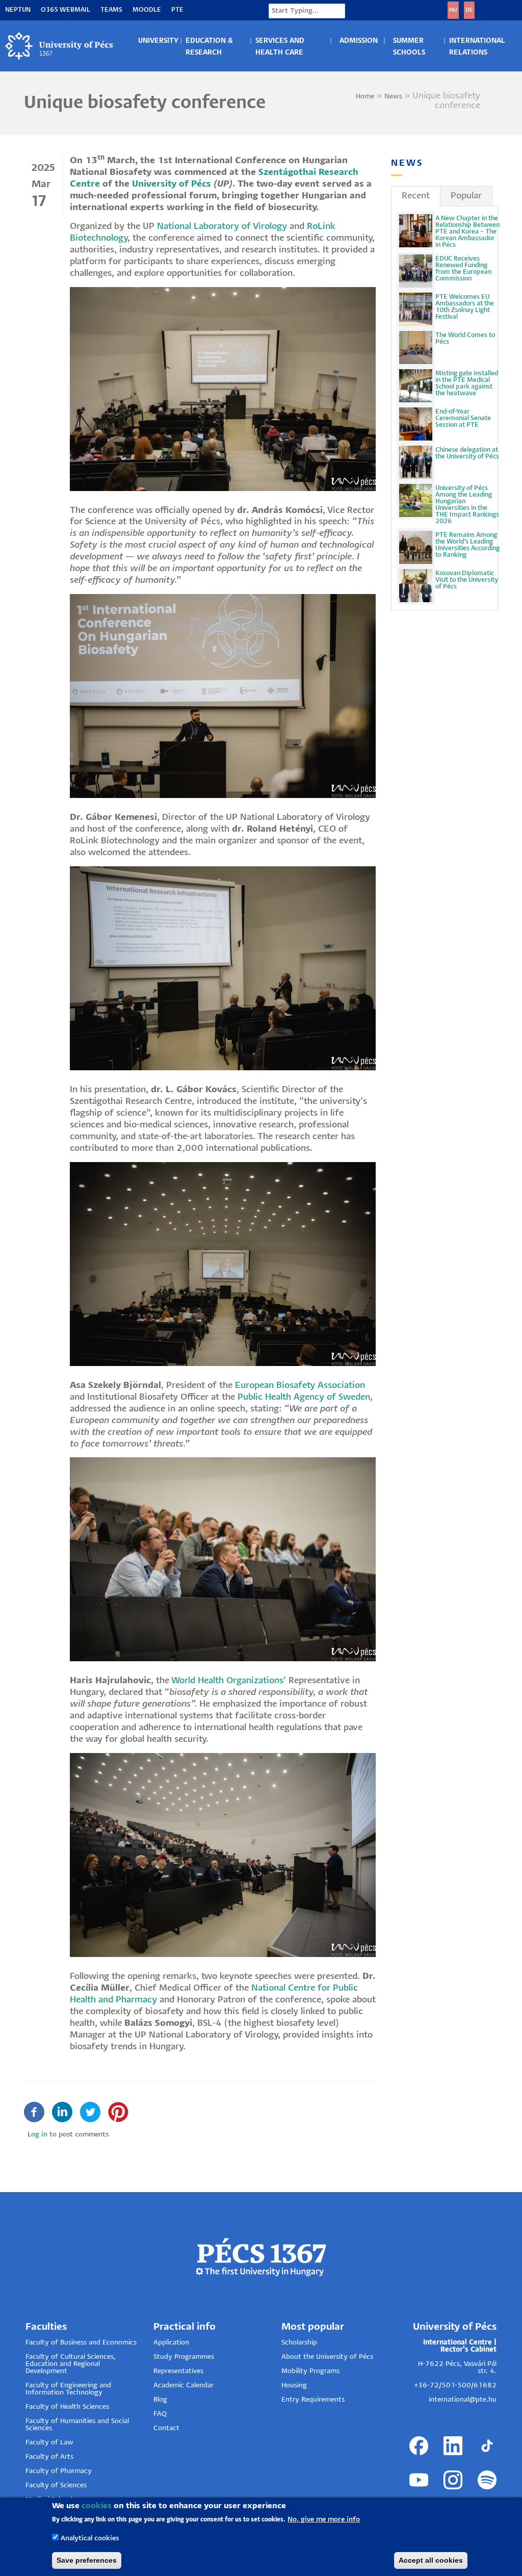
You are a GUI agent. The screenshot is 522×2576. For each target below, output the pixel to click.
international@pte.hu (463, 2400)
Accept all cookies (431, 2560)
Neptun (18, 10)
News (393, 97)
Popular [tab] (466, 196)
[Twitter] (90, 2112)
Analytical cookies (90, 2539)
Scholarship (299, 2343)
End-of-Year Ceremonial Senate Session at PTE (463, 418)
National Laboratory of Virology (222, 227)
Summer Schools (409, 47)
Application (171, 2343)
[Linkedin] (62, 2112)
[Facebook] (34, 2112)
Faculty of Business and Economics (81, 2343)
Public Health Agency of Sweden (304, 1397)
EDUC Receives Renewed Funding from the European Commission (463, 269)
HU (453, 10)
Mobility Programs (310, 2371)
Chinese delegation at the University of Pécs (467, 453)
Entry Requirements (313, 2400)
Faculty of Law (49, 2443)
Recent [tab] (416, 196)
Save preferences (87, 2560)
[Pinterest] (118, 2112)
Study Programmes (184, 2357)
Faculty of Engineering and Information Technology (68, 2389)
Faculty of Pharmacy (59, 2471)
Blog (160, 2400)
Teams (111, 10)
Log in (37, 2135)
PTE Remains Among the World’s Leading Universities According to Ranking (467, 545)
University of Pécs (172, 184)
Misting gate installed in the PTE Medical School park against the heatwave (467, 383)
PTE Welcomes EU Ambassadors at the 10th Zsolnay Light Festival (465, 307)
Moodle (147, 10)
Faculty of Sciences (56, 2485)
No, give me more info (324, 2520)
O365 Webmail (66, 10)
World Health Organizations (226, 1681)
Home (365, 97)
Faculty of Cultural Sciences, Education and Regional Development (71, 2364)
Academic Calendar (184, 2386)
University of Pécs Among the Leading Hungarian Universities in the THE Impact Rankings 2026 (467, 505)
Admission (359, 41)
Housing (294, 2386)
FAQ (160, 2414)
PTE (177, 10)
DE (469, 10)
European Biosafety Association (300, 1386)
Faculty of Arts (49, 2457)
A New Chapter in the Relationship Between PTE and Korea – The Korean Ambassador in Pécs (467, 232)
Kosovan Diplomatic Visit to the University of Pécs (467, 580)
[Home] (60, 46)
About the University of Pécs (327, 2357)
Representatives (178, 2371)
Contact (166, 2428)
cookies (97, 2506)
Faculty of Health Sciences (67, 2407)
